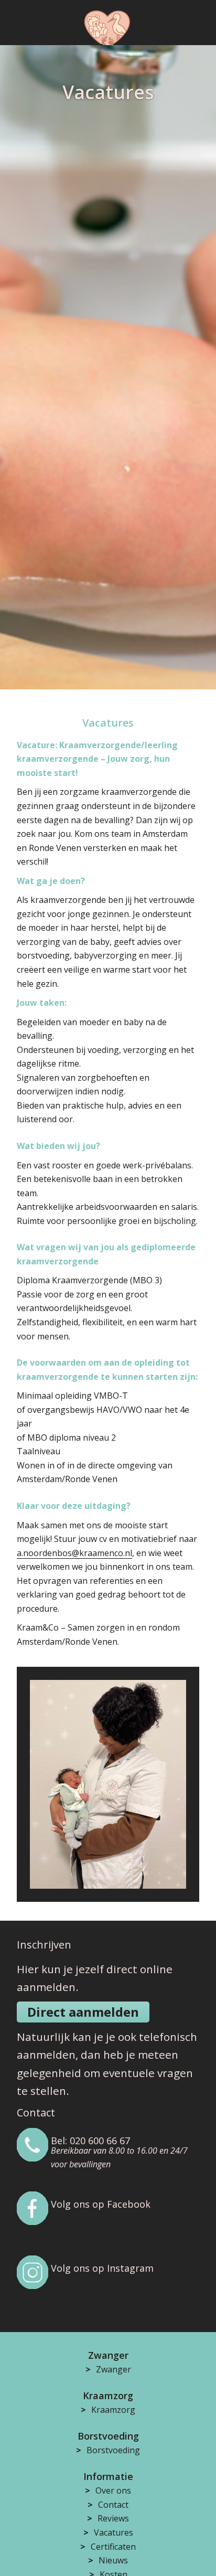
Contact (113, 2505)
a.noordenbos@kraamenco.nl (74, 1553)
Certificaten (113, 2547)
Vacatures (114, 2532)
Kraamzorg (113, 2410)
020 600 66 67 (100, 2141)
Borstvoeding (113, 2450)
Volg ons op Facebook (101, 2204)
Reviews (113, 2518)
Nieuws (113, 2560)
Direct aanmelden (83, 2012)
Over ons (113, 2490)
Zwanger (114, 2369)
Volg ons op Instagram (102, 2268)
